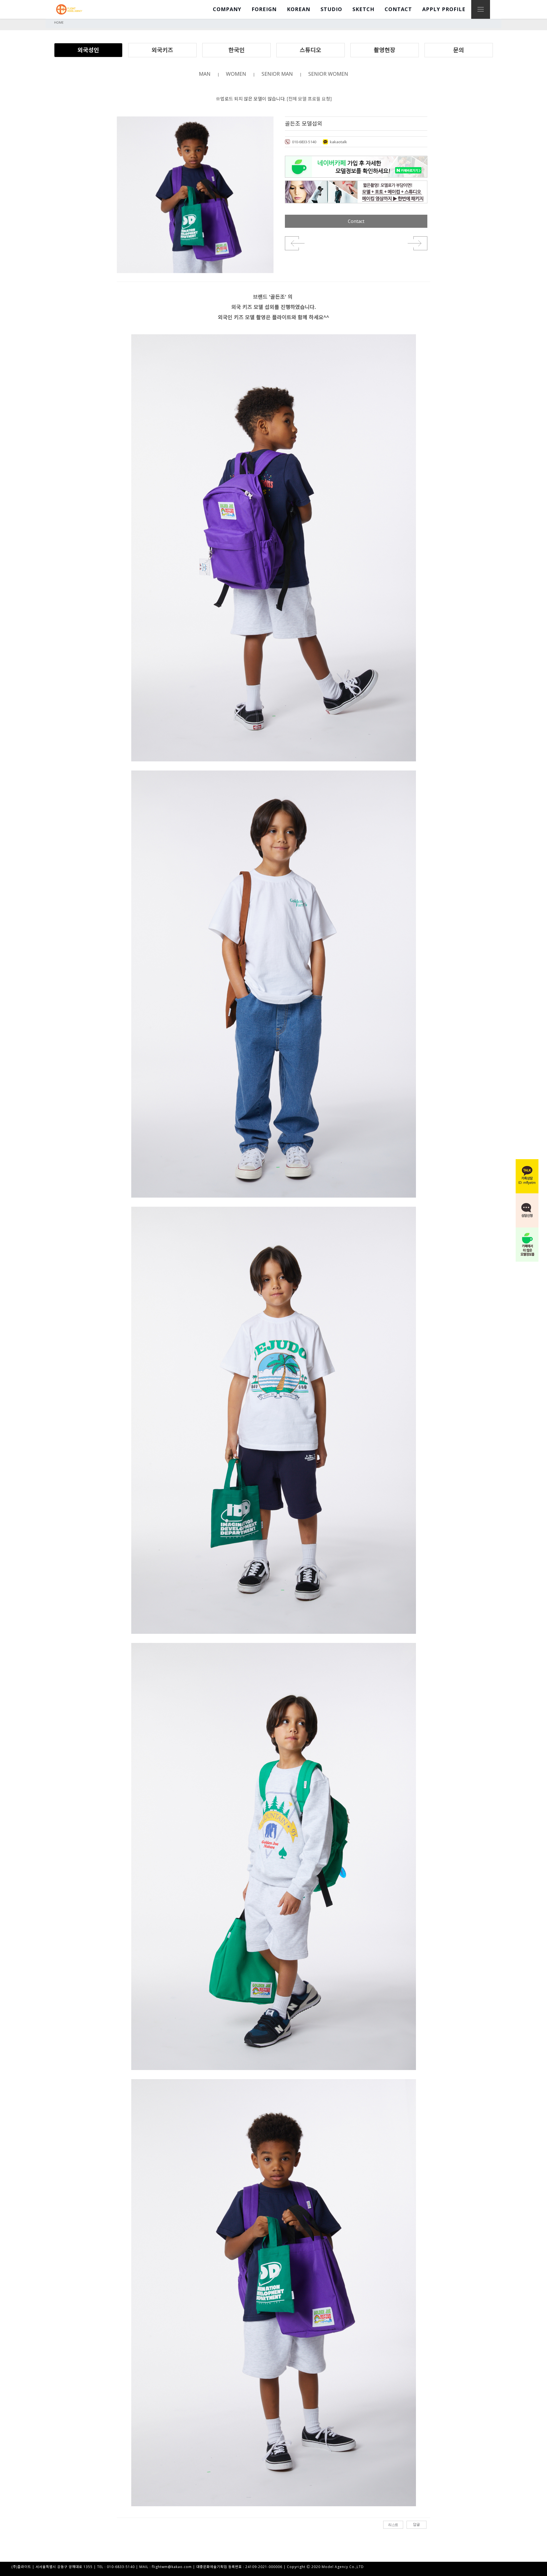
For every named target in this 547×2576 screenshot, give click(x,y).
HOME (59, 22)
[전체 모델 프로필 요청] (309, 99)
